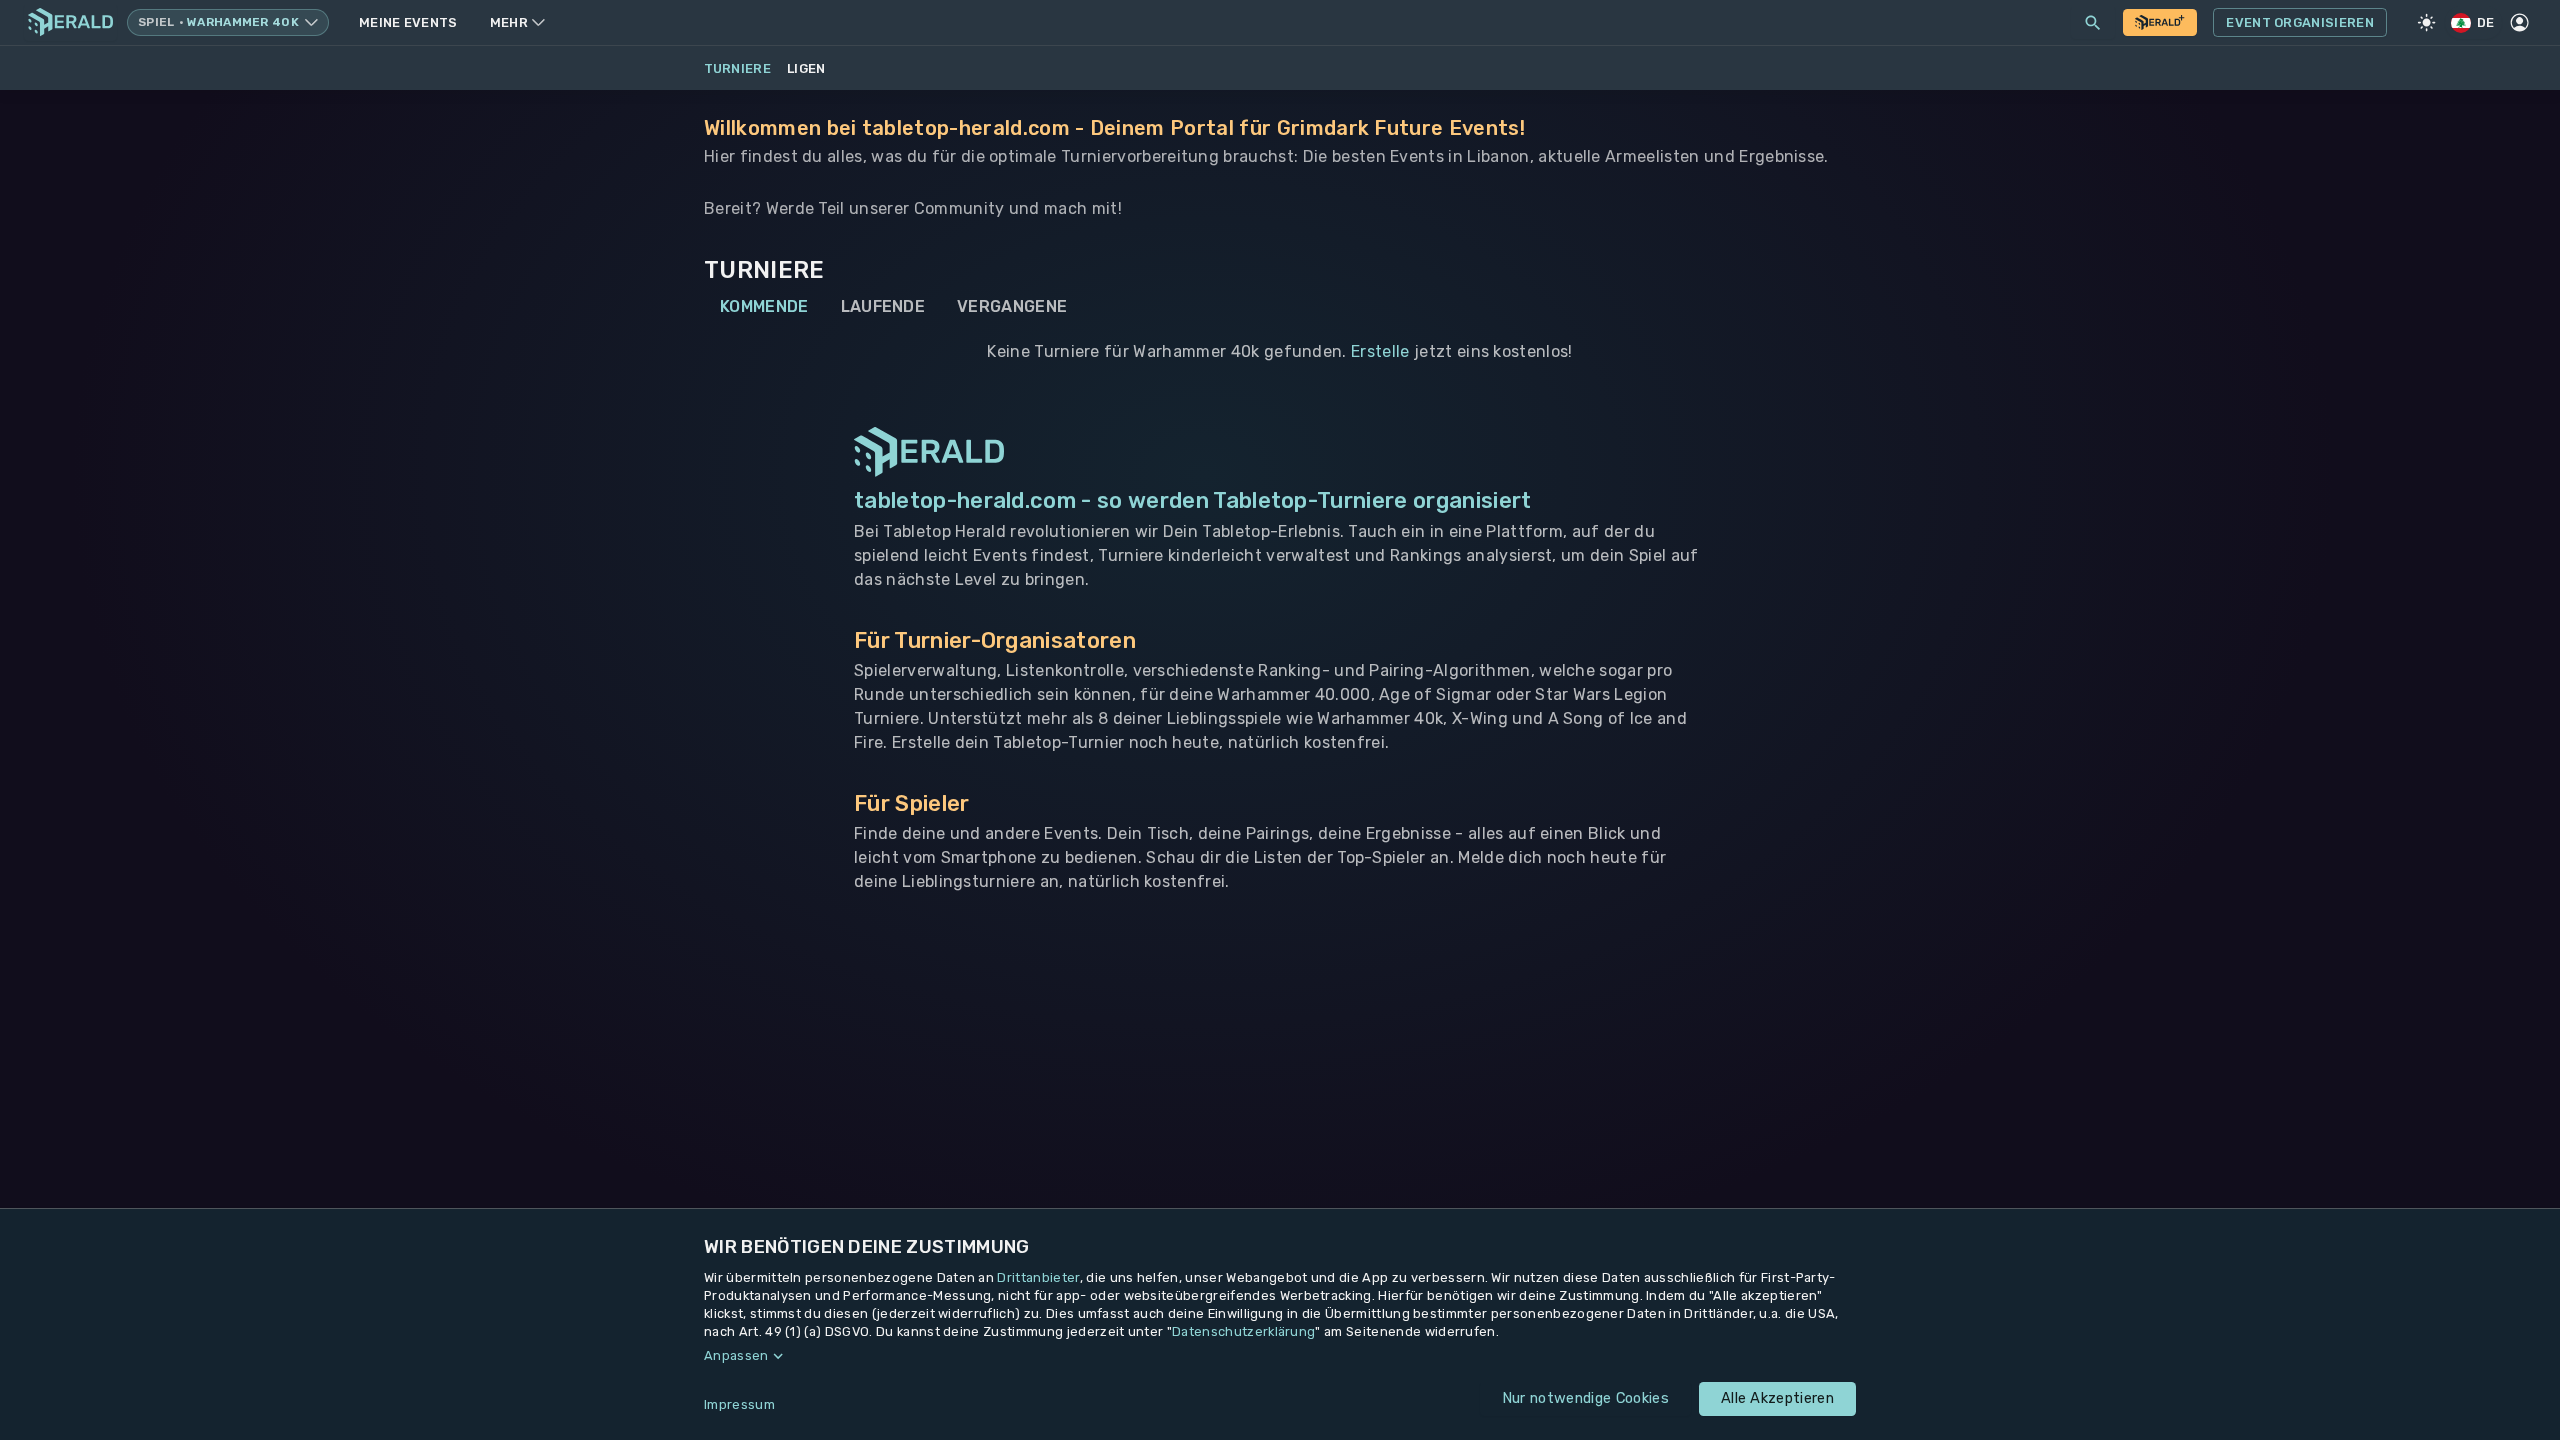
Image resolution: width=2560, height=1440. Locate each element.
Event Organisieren (2300, 22)
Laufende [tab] (883, 306)
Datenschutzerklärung (1243, 1331)
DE (2486, 22)
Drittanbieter (1038, 1277)
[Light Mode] (2427, 23)
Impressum (739, 1404)
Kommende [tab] (764, 306)
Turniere (738, 68)
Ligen (806, 68)
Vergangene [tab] (1012, 306)
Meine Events (408, 22)
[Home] (70, 22)
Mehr (509, 22)
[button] (1280, 1356)
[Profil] (2520, 23)
